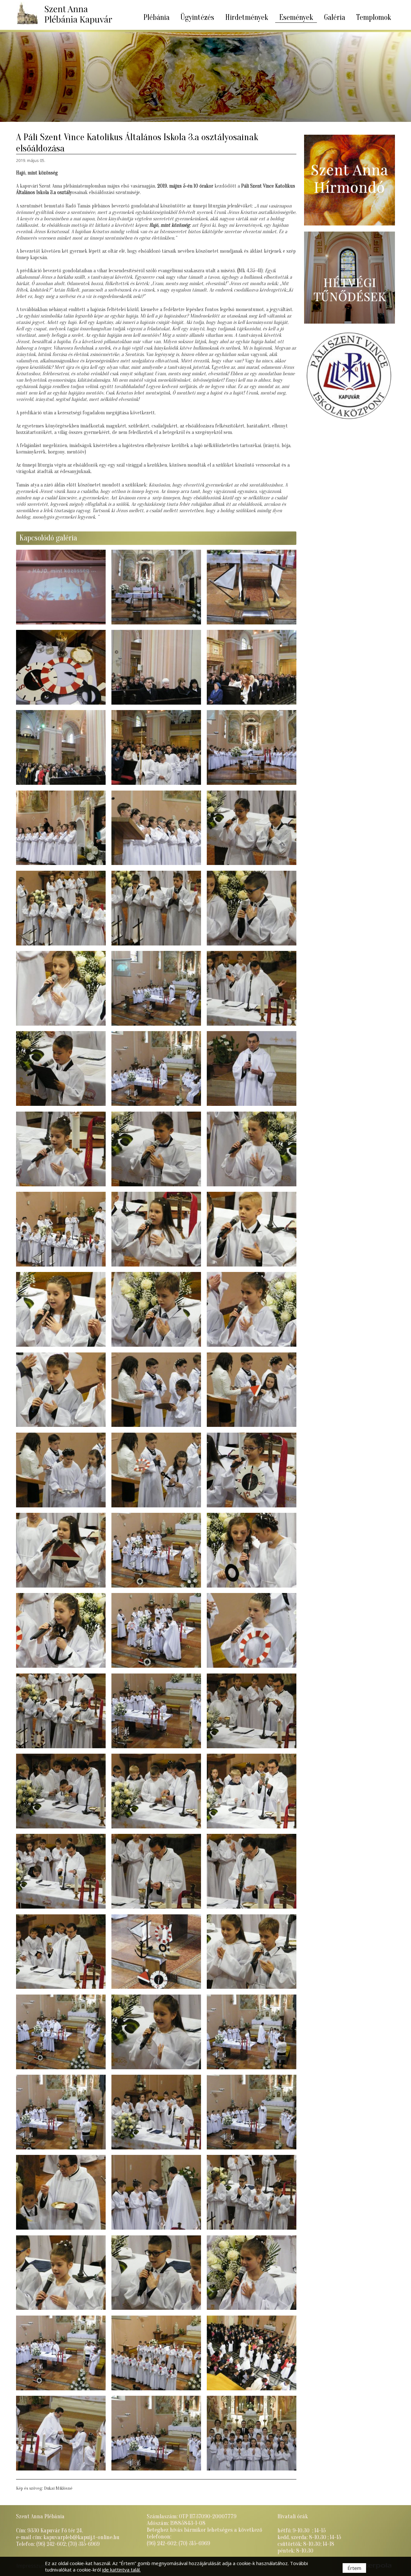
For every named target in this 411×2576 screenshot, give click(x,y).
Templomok (374, 17)
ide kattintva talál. (121, 2570)
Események (296, 17)
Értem (354, 2568)
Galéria (335, 17)
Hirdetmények (247, 17)
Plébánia (156, 17)
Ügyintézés (197, 17)
